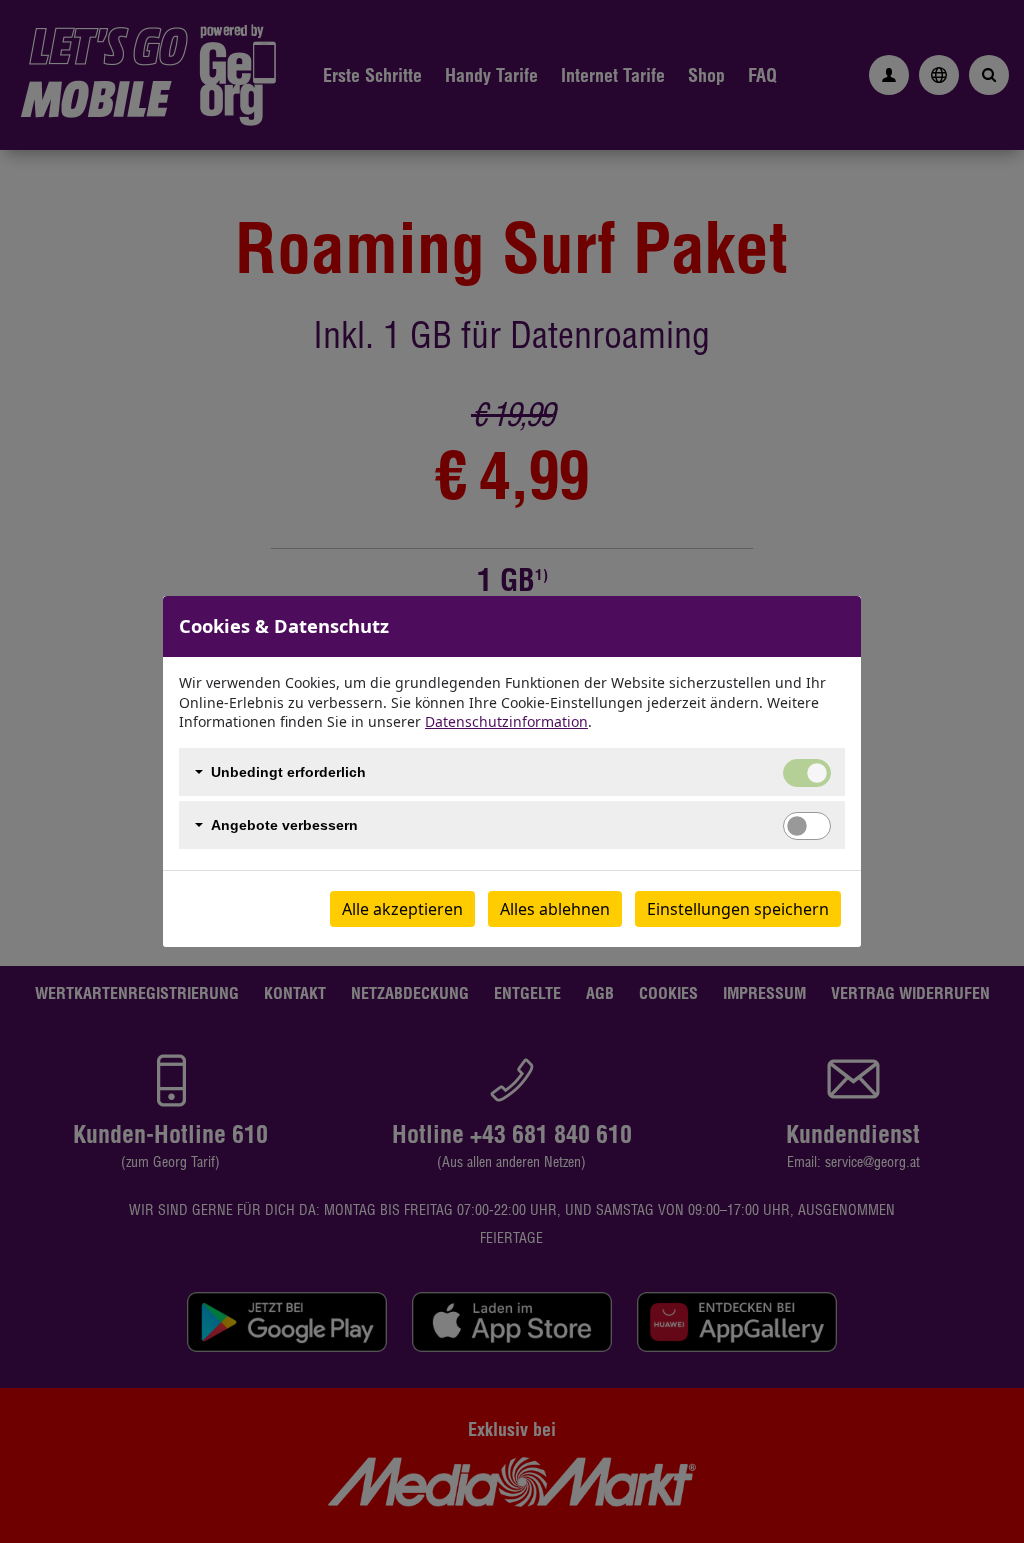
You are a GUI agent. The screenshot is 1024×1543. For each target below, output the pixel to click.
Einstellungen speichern (738, 909)
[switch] (807, 826)
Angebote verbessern (284, 825)
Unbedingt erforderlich (288, 772)
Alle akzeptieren (402, 909)
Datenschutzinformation (506, 721)
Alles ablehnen (555, 909)
